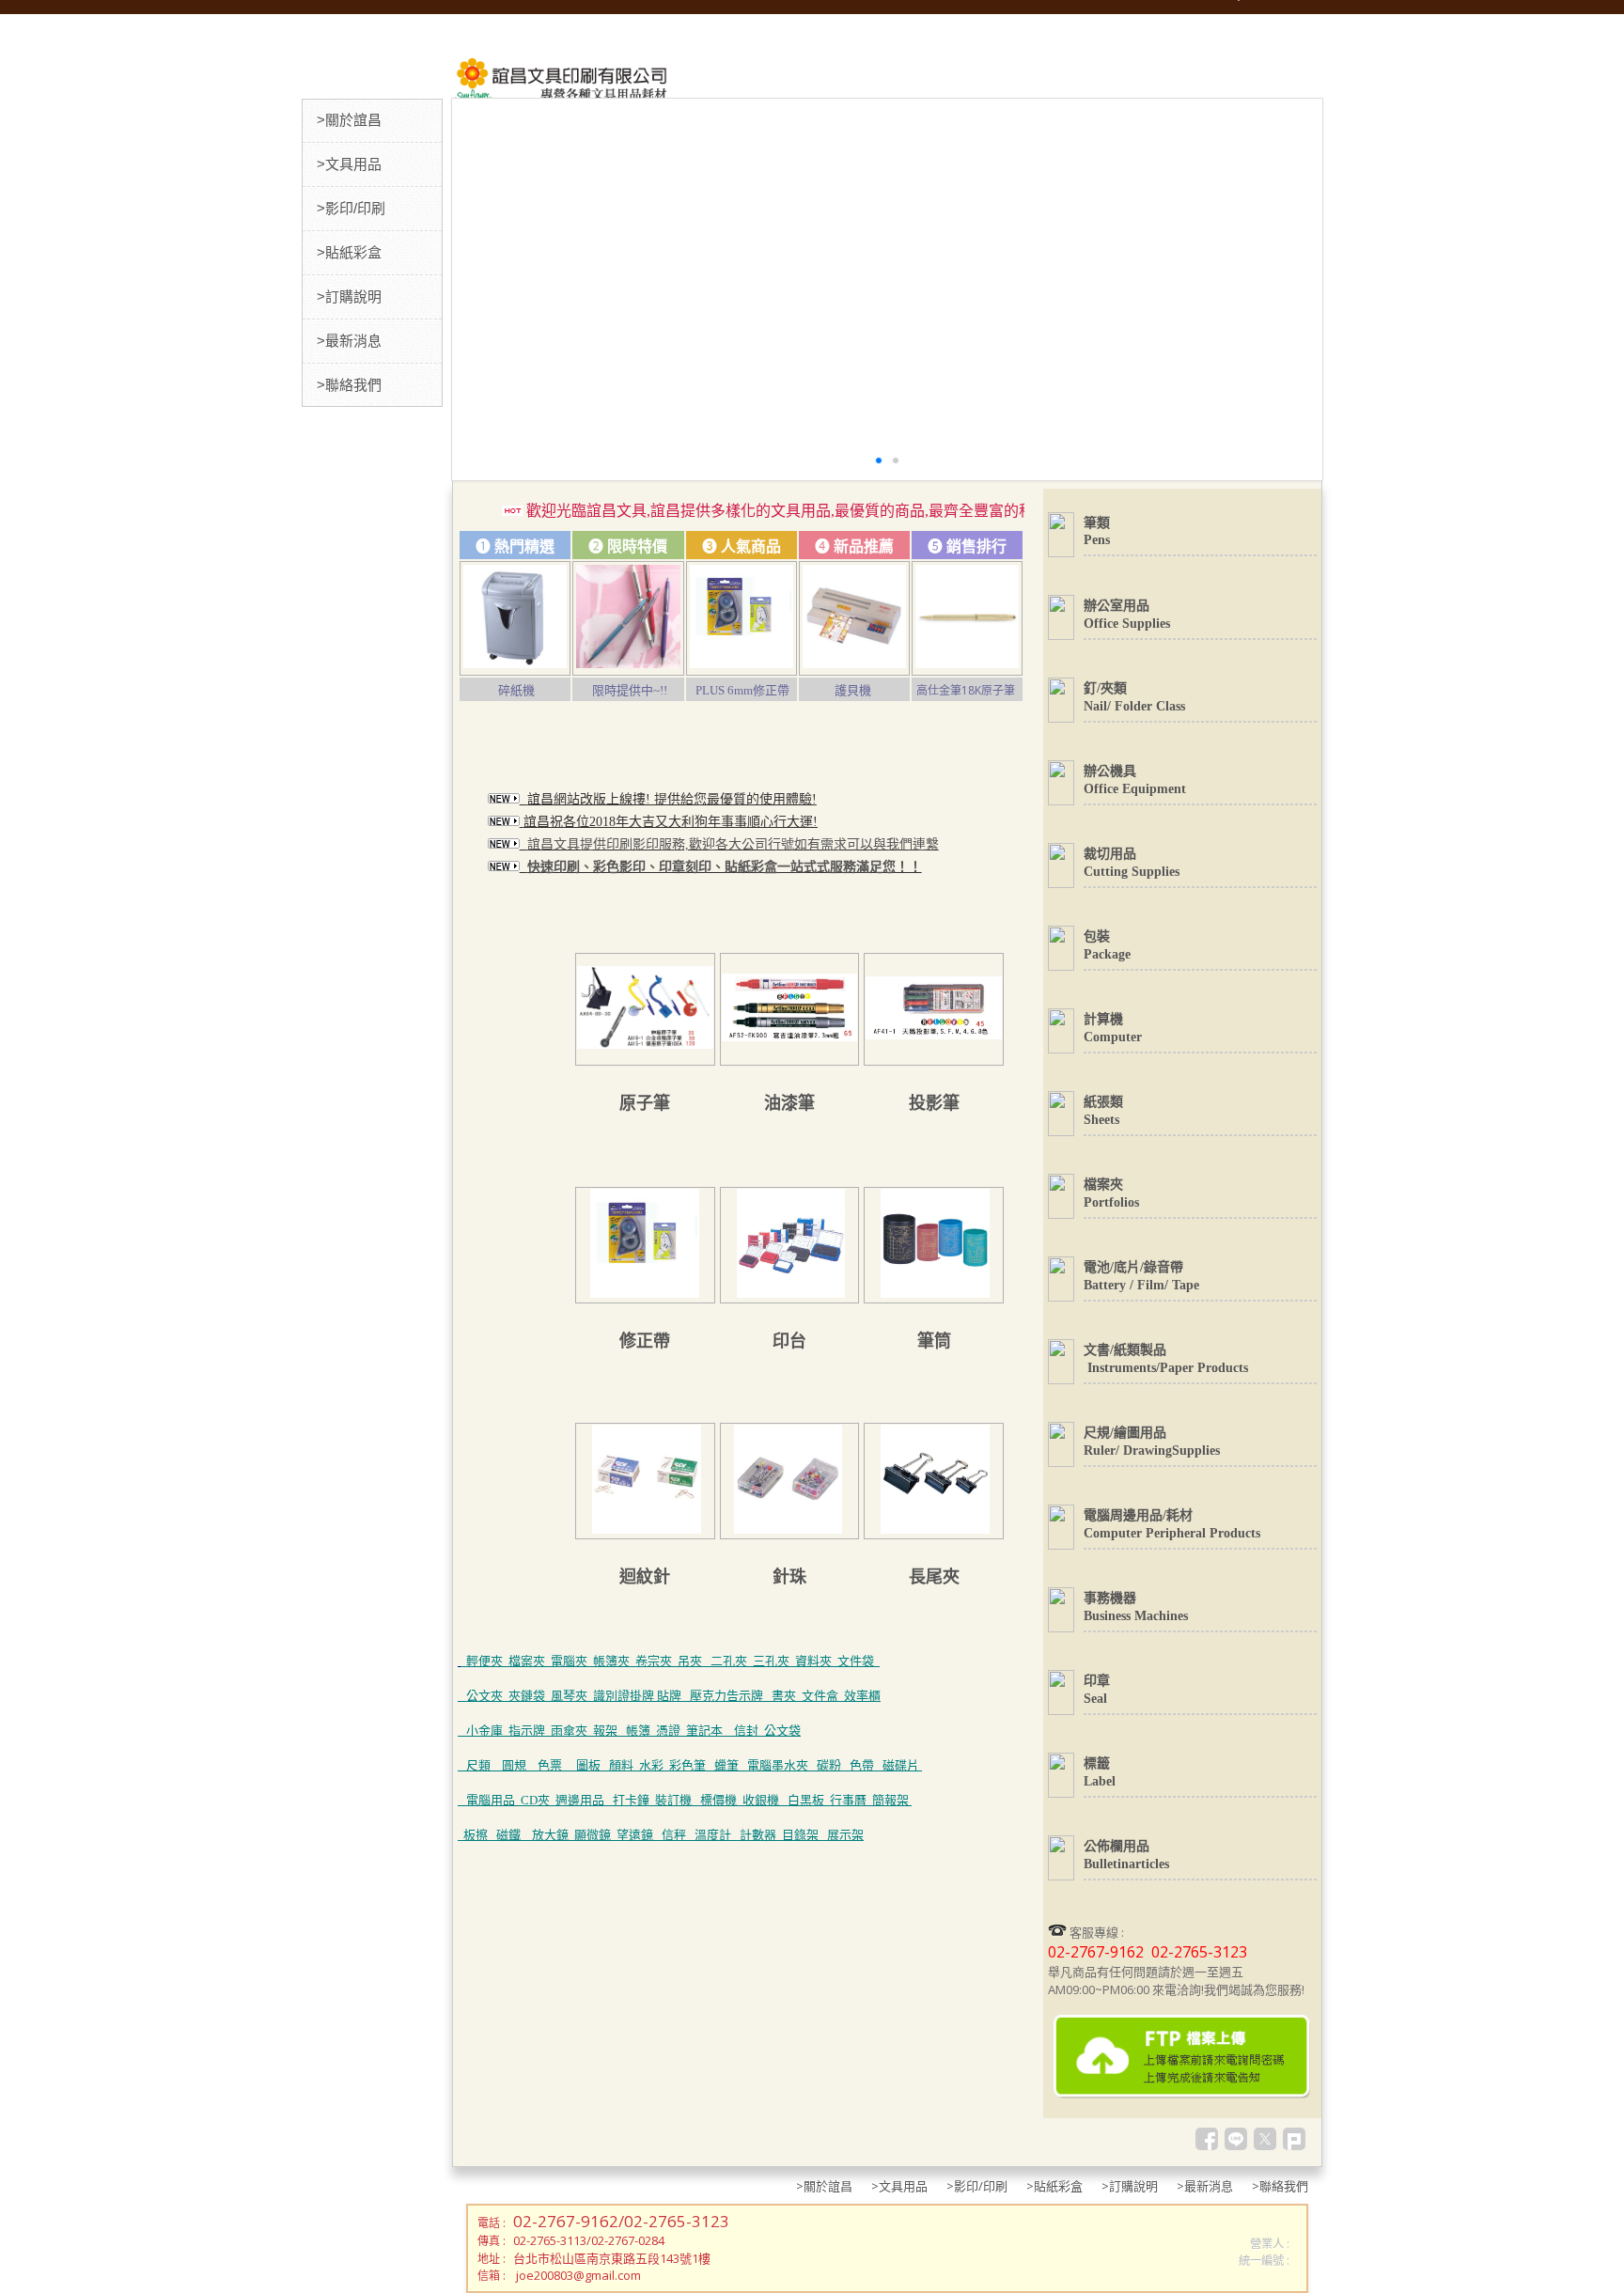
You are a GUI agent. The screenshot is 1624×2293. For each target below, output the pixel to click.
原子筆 (645, 1103)
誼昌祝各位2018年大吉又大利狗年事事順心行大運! (671, 822)
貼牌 (669, 1696)
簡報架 (890, 1800)
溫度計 (713, 1835)
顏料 (621, 1765)
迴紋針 (645, 1577)
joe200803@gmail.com (578, 2275)
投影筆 (934, 1103)
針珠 (789, 1577)
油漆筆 (789, 1103)
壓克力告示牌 (726, 1696)
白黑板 (806, 1800)
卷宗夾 (654, 1661)
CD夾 (535, 1800)
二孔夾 (729, 1661)
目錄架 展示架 (823, 1835)
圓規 (515, 1765)
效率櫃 (862, 1696)
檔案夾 (527, 1661)
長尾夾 (934, 1577)
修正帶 (645, 1341)
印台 (789, 1341)
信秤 (674, 1835)
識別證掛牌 (625, 1696)
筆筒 (934, 1341)
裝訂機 (673, 1800)
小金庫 (484, 1731)
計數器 (761, 1835)
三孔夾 (771, 1661)
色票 (551, 1765)
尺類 (478, 1765)
